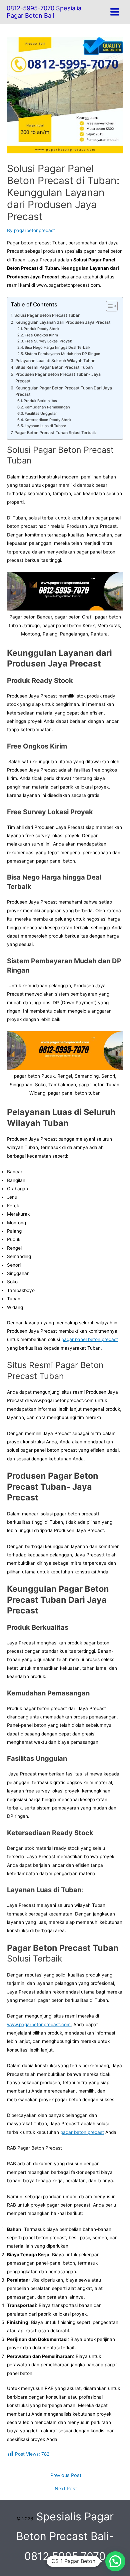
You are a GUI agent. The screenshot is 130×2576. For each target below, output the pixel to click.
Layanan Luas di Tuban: (45, 426)
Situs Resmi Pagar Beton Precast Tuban (54, 367)
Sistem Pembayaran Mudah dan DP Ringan (62, 354)
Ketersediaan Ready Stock (48, 420)
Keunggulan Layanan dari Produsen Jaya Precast (63, 322)
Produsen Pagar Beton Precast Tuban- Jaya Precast (58, 378)
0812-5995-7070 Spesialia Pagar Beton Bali (44, 12)
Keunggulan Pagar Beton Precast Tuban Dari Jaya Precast (64, 391)
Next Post (66, 2489)
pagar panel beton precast (90, 1339)
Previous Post (66, 2475)
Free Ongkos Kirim (41, 335)
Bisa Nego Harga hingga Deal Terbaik (57, 347)
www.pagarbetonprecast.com (39, 2025)
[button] (115, 2561)
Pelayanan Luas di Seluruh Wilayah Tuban (55, 361)
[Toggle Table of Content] (108, 306)
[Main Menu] (115, 12)
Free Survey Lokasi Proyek (48, 341)
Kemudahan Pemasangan (47, 407)
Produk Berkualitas (40, 401)
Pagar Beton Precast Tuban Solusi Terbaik (55, 433)
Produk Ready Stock (41, 329)
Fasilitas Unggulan (41, 413)
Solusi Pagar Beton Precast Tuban (47, 315)
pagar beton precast (82, 2132)
